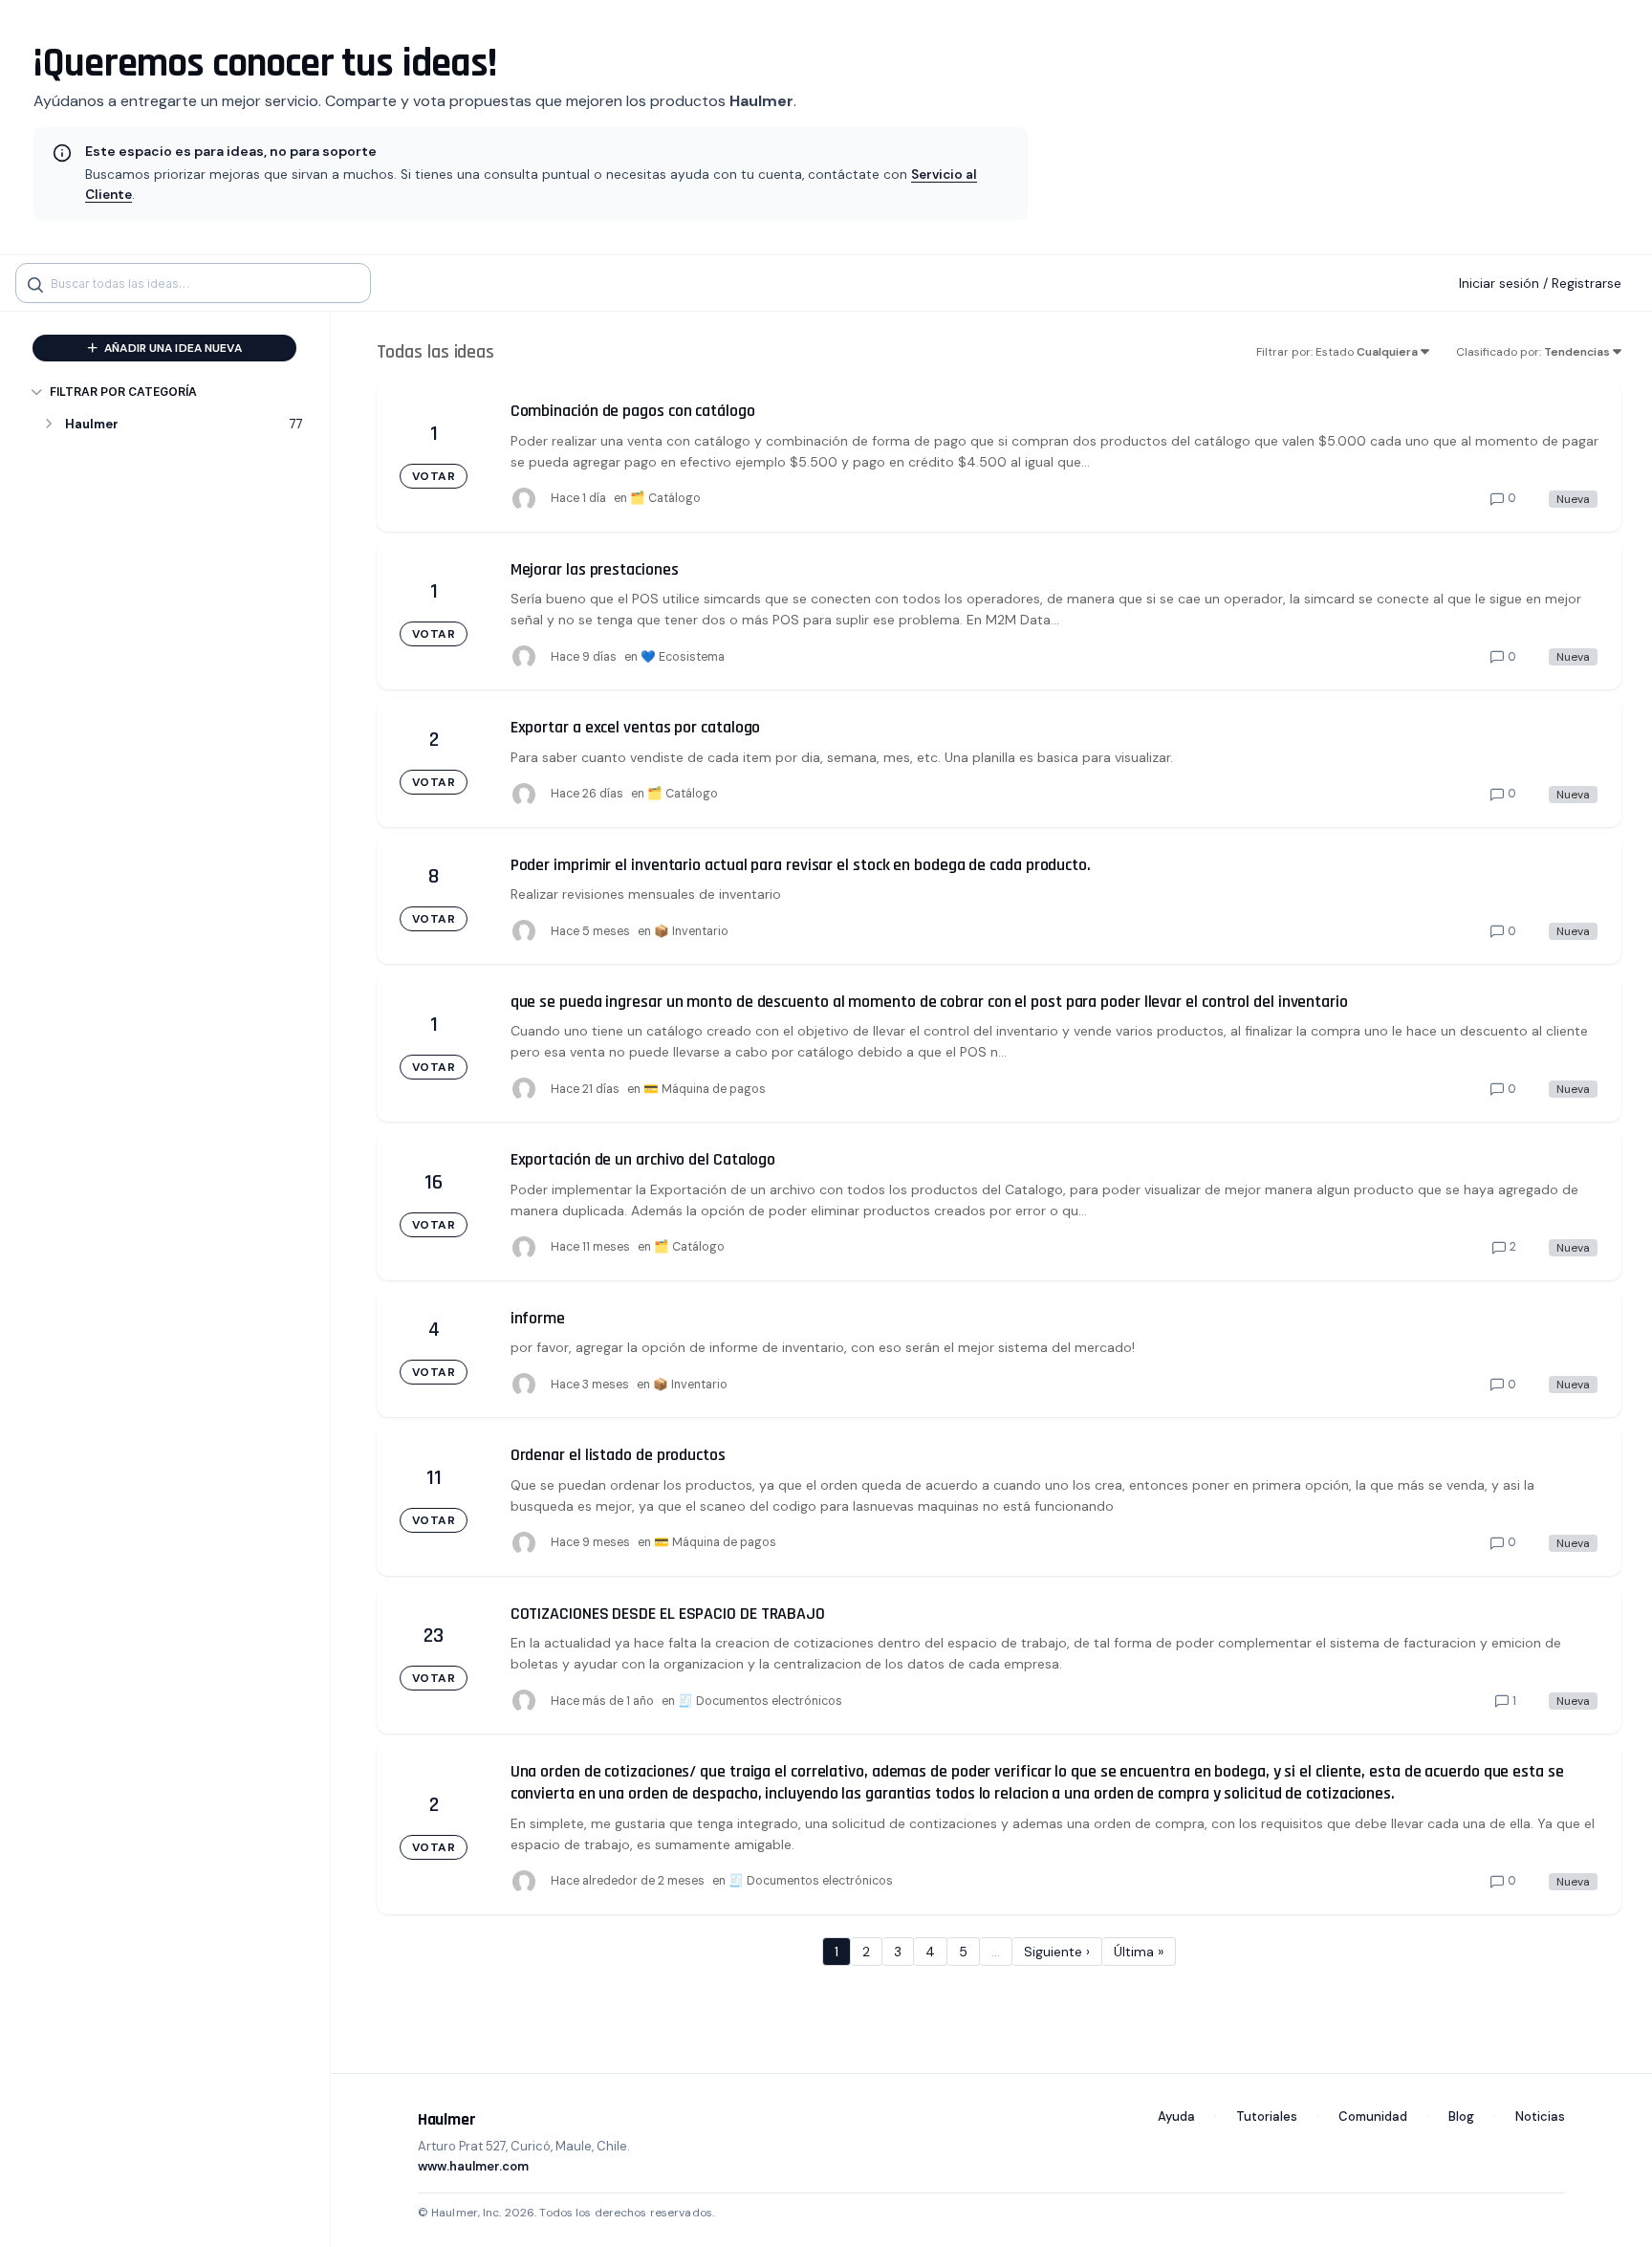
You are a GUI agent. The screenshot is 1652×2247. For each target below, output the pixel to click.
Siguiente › (1057, 1952)
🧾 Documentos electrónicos (760, 1701)
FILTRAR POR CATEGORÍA (123, 392)
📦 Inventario (691, 931)
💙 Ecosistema (683, 657)
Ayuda (1176, 2116)
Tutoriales (1267, 2116)
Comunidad (1373, 2116)
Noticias (1540, 2116)
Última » (1139, 1952)
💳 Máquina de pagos (705, 1089)
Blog (1461, 2116)
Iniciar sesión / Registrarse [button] (1540, 283)
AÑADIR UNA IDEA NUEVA (172, 348)
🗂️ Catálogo (665, 498)
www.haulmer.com (473, 2166)
